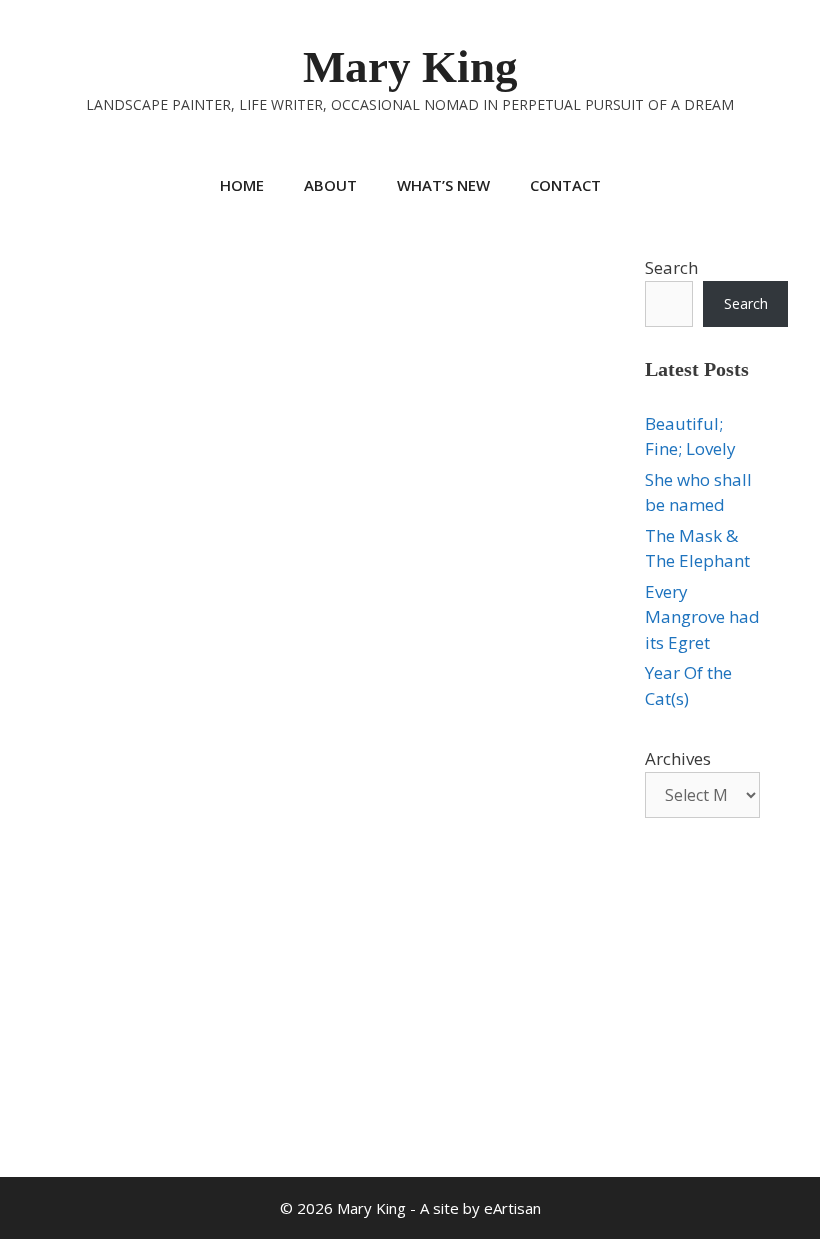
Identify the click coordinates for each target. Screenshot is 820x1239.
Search (671, 267)
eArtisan (512, 1208)
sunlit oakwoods (178, 1055)
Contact (565, 185)
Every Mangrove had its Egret (702, 617)
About (330, 185)
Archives (678, 758)
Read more (83, 935)
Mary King (410, 67)
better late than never (142, 1014)
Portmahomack (69, 1055)
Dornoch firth (157, 1035)
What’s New (443, 185)
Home (242, 185)
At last (53, 332)
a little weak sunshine (109, 994)
